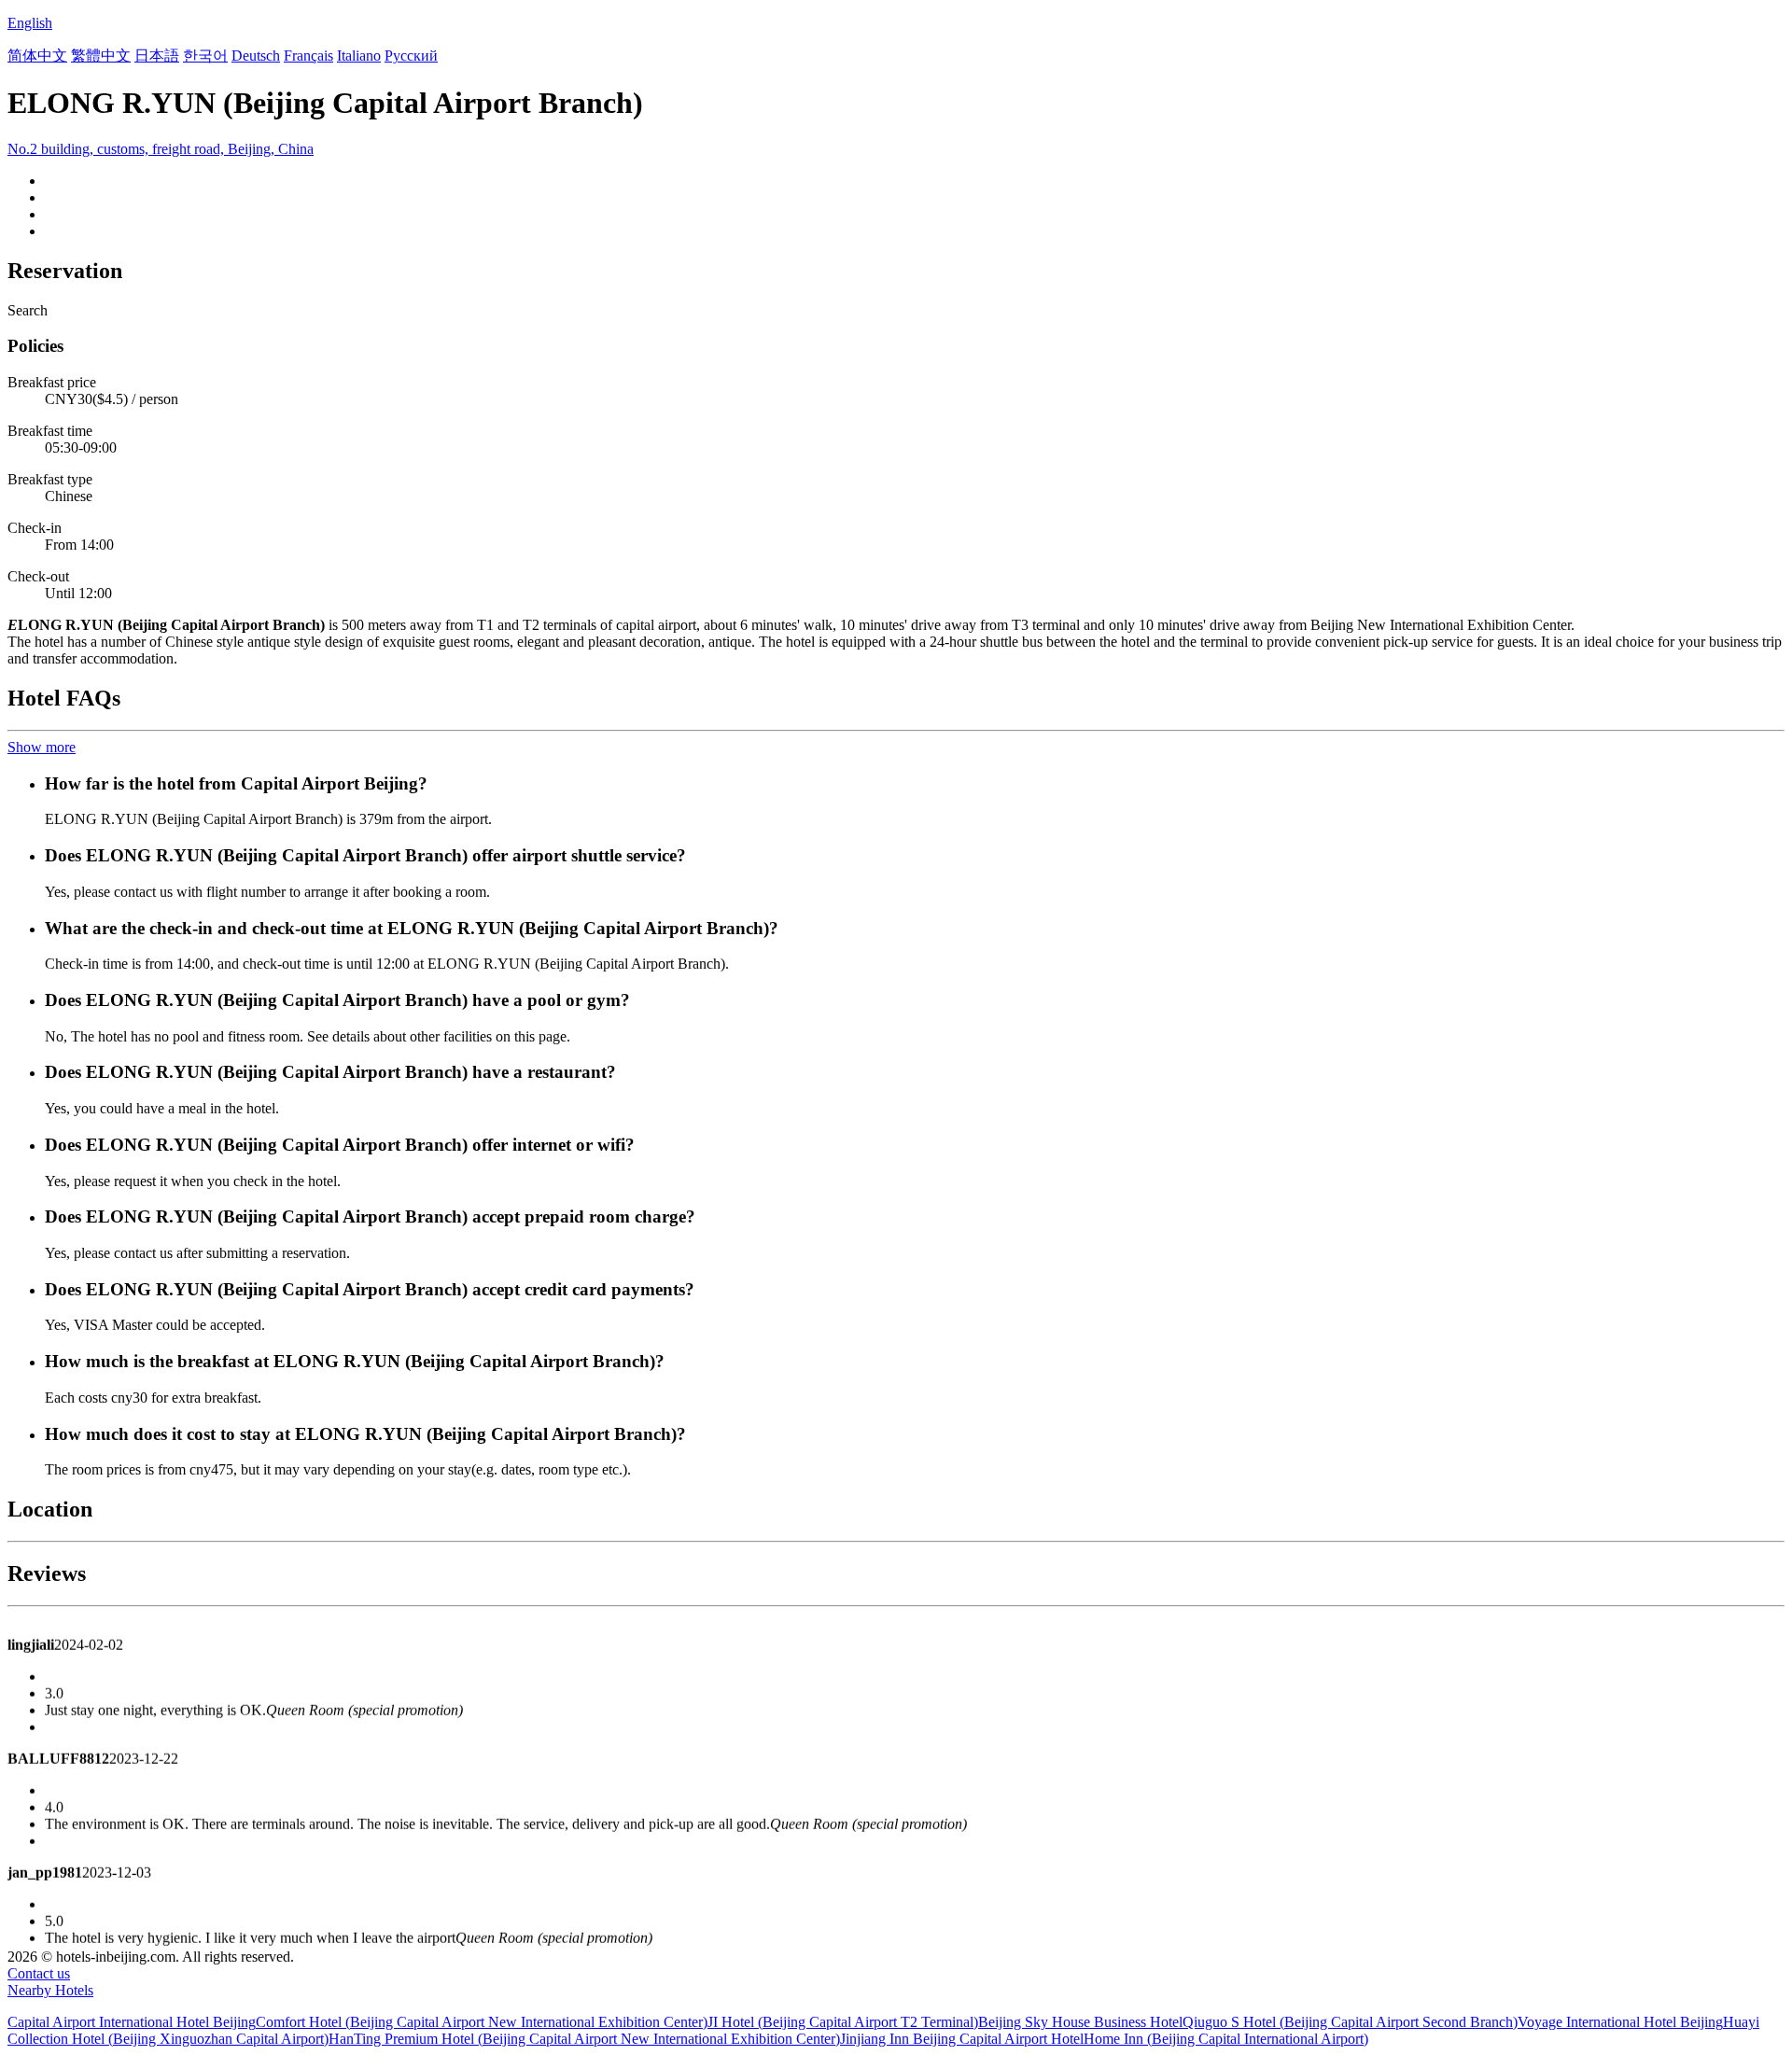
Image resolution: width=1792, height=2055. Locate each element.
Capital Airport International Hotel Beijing (132, 2022)
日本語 (157, 56)
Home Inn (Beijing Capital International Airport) (1226, 2039)
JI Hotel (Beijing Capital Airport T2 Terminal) (843, 2022)
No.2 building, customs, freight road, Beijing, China (161, 149)
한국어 (205, 56)
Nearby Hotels (50, 1990)
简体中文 (37, 56)
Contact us (39, 1973)
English (30, 23)
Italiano (359, 56)
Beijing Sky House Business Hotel (1080, 2022)
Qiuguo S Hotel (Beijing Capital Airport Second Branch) (1350, 2022)
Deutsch (256, 56)
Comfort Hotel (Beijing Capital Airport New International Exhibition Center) (482, 2022)
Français (308, 56)
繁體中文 (101, 56)
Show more (42, 747)
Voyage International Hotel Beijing (1620, 2022)
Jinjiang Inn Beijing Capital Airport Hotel (962, 2039)
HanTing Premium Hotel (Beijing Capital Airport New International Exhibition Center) (584, 2039)
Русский (411, 56)
